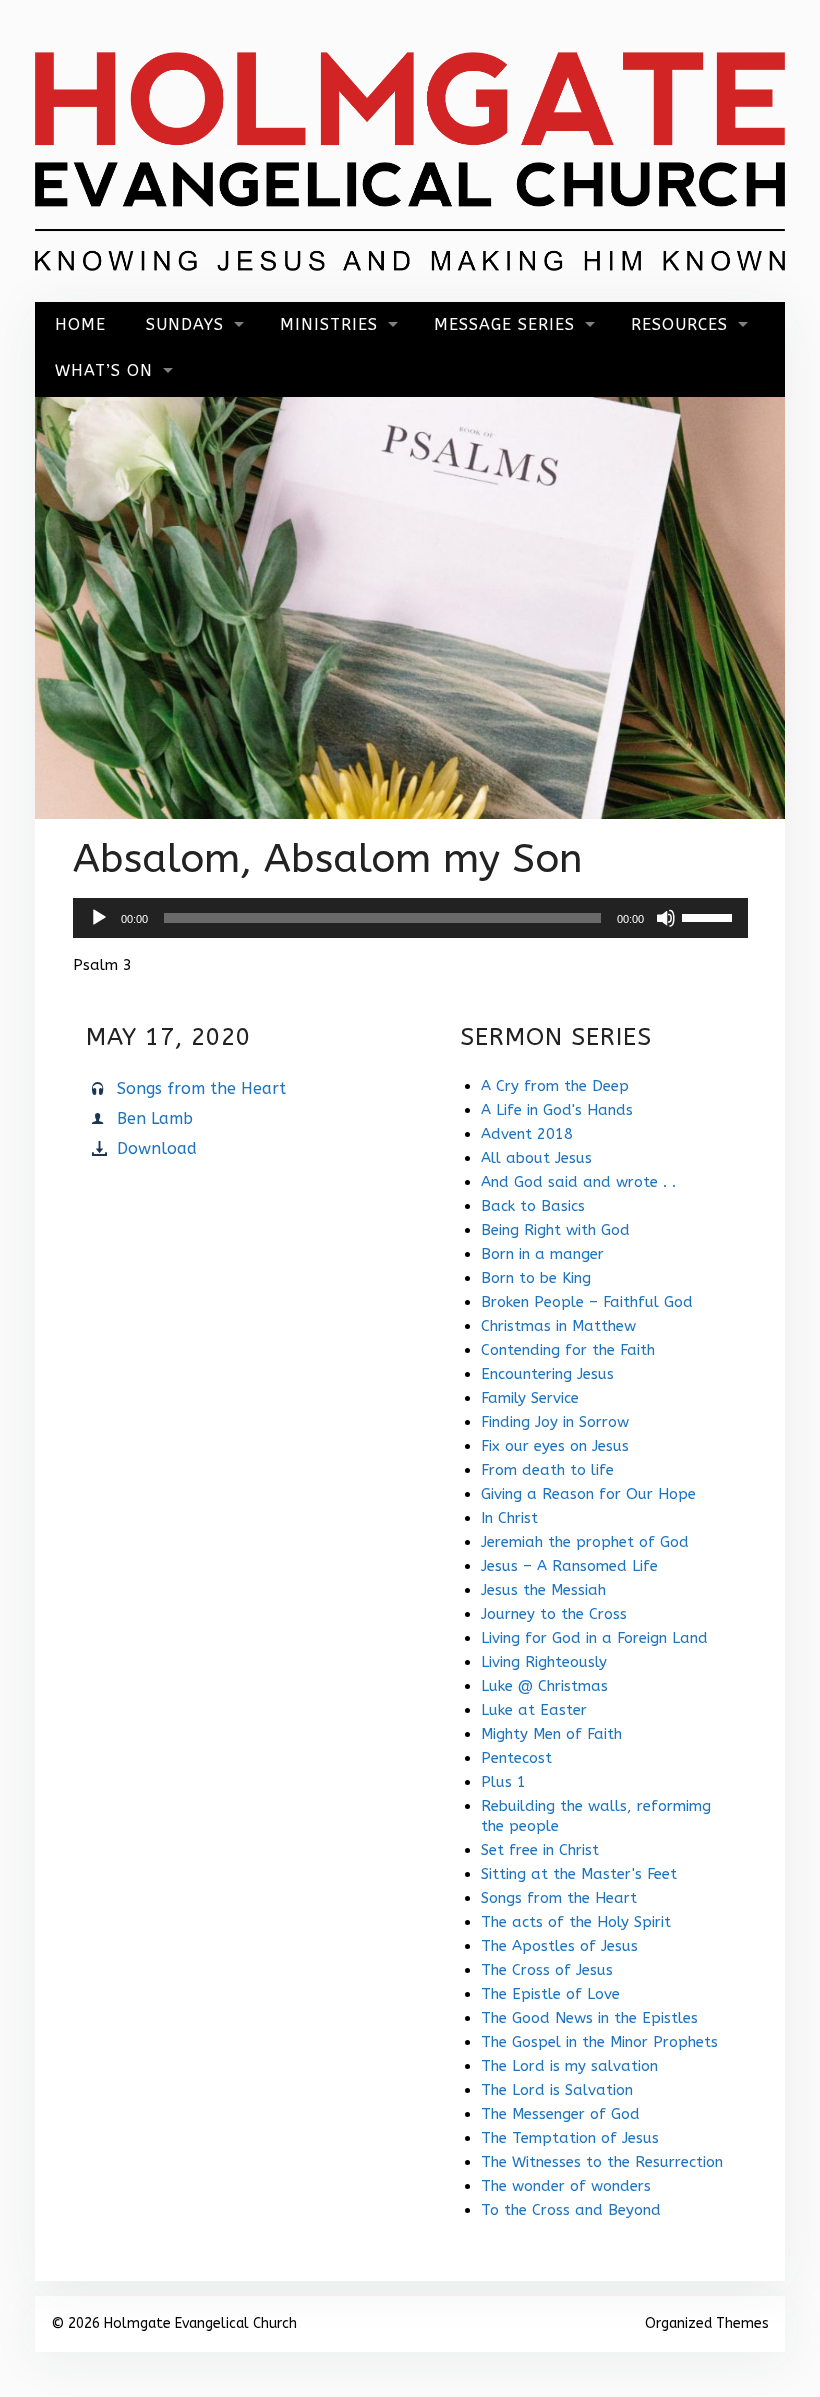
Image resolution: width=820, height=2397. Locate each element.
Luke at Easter (534, 1710)
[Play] (99, 918)
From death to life (547, 1470)
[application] (410, 918)
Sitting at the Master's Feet (579, 1874)
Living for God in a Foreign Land (594, 1638)
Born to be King (536, 1278)
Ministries (329, 324)
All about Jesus (536, 1158)
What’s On (104, 370)
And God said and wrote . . (578, 1182)
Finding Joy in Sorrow (555, 1422)
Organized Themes (707, 2323)
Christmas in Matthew (558, 1326)
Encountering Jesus (547, 1374)
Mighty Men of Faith (551, 1734)
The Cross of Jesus (547, 1970)
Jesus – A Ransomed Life (569, 1566)
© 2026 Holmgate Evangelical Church (174, 2323)
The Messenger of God (560, 2114)
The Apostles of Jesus (559, 1946)
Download (157, 1148)
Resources (679, 324)
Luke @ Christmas (544, 1686)
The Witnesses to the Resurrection (602, 2162)
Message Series (504, 324)
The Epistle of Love (550, 1994)
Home (80, 324)
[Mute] (666, 918)
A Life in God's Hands (557, 1110)
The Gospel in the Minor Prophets (599, 2042)
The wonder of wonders (566, 2186)
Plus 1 (503, 1782)
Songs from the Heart (201, 1088)
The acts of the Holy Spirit (576, 1922)
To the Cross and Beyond (571, 2210)
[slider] (710, 916)
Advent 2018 (527, 1134)
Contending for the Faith (568, 1350)
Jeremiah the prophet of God (585, 1542)
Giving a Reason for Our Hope (588, 1494)
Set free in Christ (540, 1850)
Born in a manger (542, 1254)
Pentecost (516, 1758)
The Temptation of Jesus (570, 2138)
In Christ (509, 1518)
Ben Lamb (155, 1118)
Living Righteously (544, 1662)
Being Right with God (555, 1230)
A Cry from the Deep (555, 1086)
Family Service (530, 1398)
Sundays (185, 324)
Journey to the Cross (554, 1614)
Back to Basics (533, 1206)
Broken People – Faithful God (587, 1302)
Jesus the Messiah (543, 1590)
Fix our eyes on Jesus (555, 1446)
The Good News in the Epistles (589, 2018)
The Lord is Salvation (557, 2090)
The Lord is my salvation (569, 2066)
